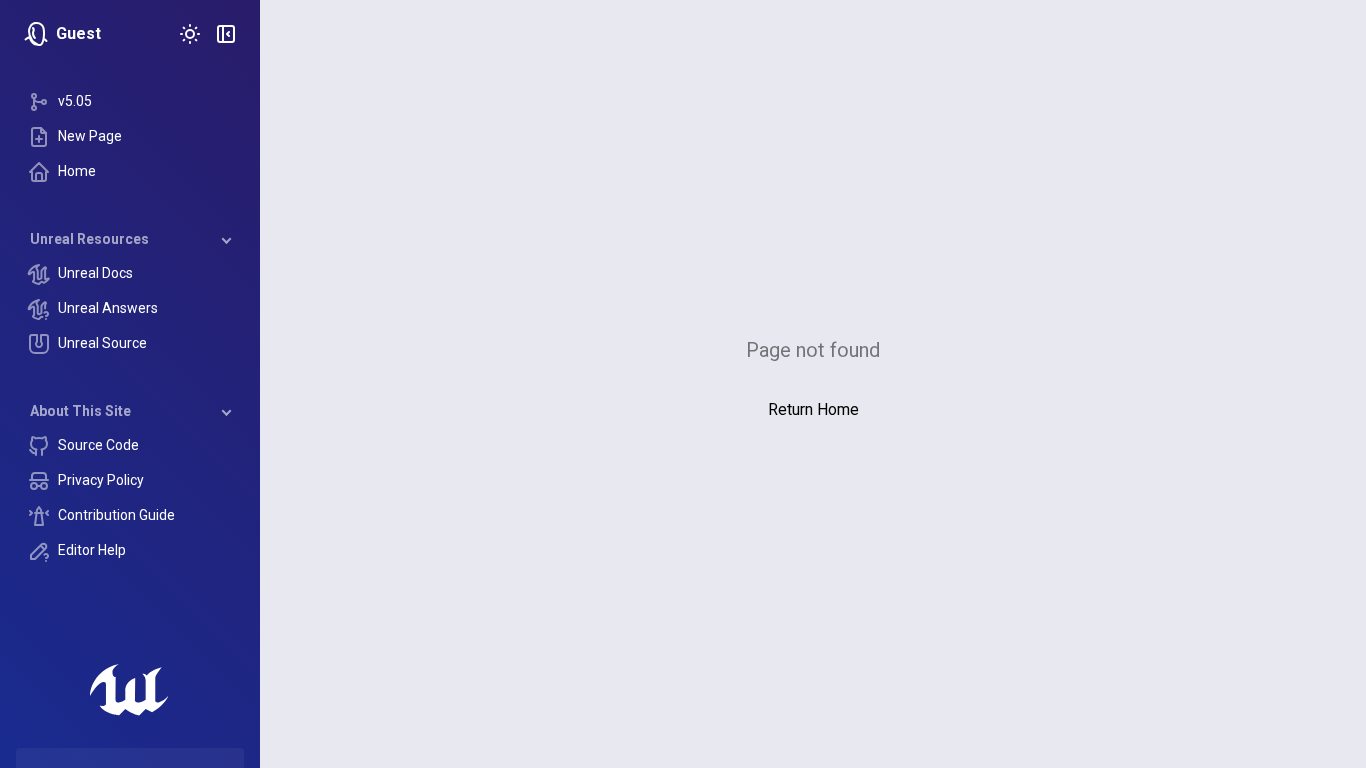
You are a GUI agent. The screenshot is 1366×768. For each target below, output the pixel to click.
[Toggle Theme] (190, 34)
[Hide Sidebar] (226, 34)
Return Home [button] (813, 409)
